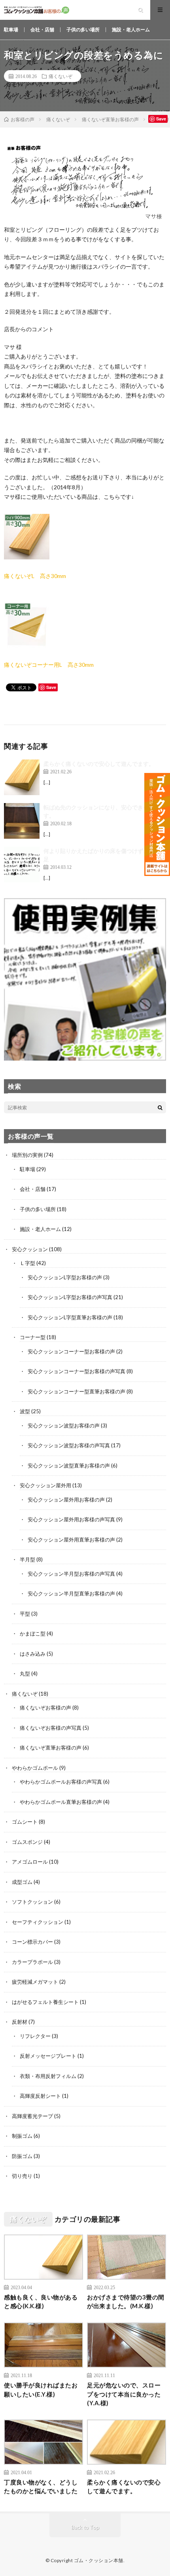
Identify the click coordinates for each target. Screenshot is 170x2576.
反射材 (20, 2022)
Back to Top (85, 2527)
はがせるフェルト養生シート (45, 2002)
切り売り (22, 2176)
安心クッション (30, 1249)
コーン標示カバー (32, 1942)
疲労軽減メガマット (35, 1982)
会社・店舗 (42, 30)
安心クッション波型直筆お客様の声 (69, 1465)
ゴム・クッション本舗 (99, 2560)
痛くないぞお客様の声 (45, 1708)
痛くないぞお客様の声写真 (51, 1728)
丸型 (25, 1673)
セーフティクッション (38, 1922)
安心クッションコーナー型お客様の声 (71, 1351)
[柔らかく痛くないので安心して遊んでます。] (22, 777)
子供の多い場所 (83, 30)
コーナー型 (33, 1337)
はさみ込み (33, 1654)
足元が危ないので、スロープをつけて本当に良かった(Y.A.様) (124, 2394)
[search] (160, 1107)
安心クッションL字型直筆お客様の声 (70, 1317)
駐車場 (11, 30)
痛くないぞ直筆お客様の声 (51, 1748)
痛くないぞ (60, 76)
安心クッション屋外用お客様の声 (66, 1500)
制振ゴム (22, 2136)
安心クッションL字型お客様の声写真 (70, 1297)
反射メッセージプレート (48, 2056)
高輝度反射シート (40, 2096)
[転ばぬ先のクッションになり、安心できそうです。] (22, 821)
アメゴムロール (30, 1862)
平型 (25, 1614)
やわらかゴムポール (35, 1768)
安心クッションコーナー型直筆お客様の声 (76, 1391)
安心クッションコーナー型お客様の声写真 (76, 1371)
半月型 (27, 1559)
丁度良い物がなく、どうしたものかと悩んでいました (41, 2487)
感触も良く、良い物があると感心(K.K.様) (41, 2302)
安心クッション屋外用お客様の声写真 (71, 1519)
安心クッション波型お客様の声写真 (69, 1445)
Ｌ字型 (27, 1263)
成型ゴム (22, 1882)
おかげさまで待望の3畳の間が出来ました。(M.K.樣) (126, 2302)
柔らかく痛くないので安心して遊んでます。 (99, 764)
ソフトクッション (32, 1902)
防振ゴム (22, 2156)
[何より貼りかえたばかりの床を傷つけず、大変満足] (22, 864)
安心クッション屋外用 (45, 1485)
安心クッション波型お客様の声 (64, 1425)
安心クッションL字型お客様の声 (65, 1277)
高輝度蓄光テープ (32, 2116)
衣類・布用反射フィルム (48, 2076)
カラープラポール (32, 1962)
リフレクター (35, 2036)
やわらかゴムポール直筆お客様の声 (61, 1802)
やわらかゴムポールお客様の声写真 (61, 1782)
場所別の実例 (27, 1155)
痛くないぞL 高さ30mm (35, 576)
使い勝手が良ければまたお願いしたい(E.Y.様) (41, 2390)
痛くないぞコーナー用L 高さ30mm (49, 665)
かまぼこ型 (33, 1633)
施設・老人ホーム (131, 30)
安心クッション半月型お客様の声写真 (71, 1574)
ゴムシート (25, 1822)
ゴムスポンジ (27, 1842)
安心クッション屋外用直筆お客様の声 (71, 1540)
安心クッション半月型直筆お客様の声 (71, 1593)
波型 (25, 1411)
